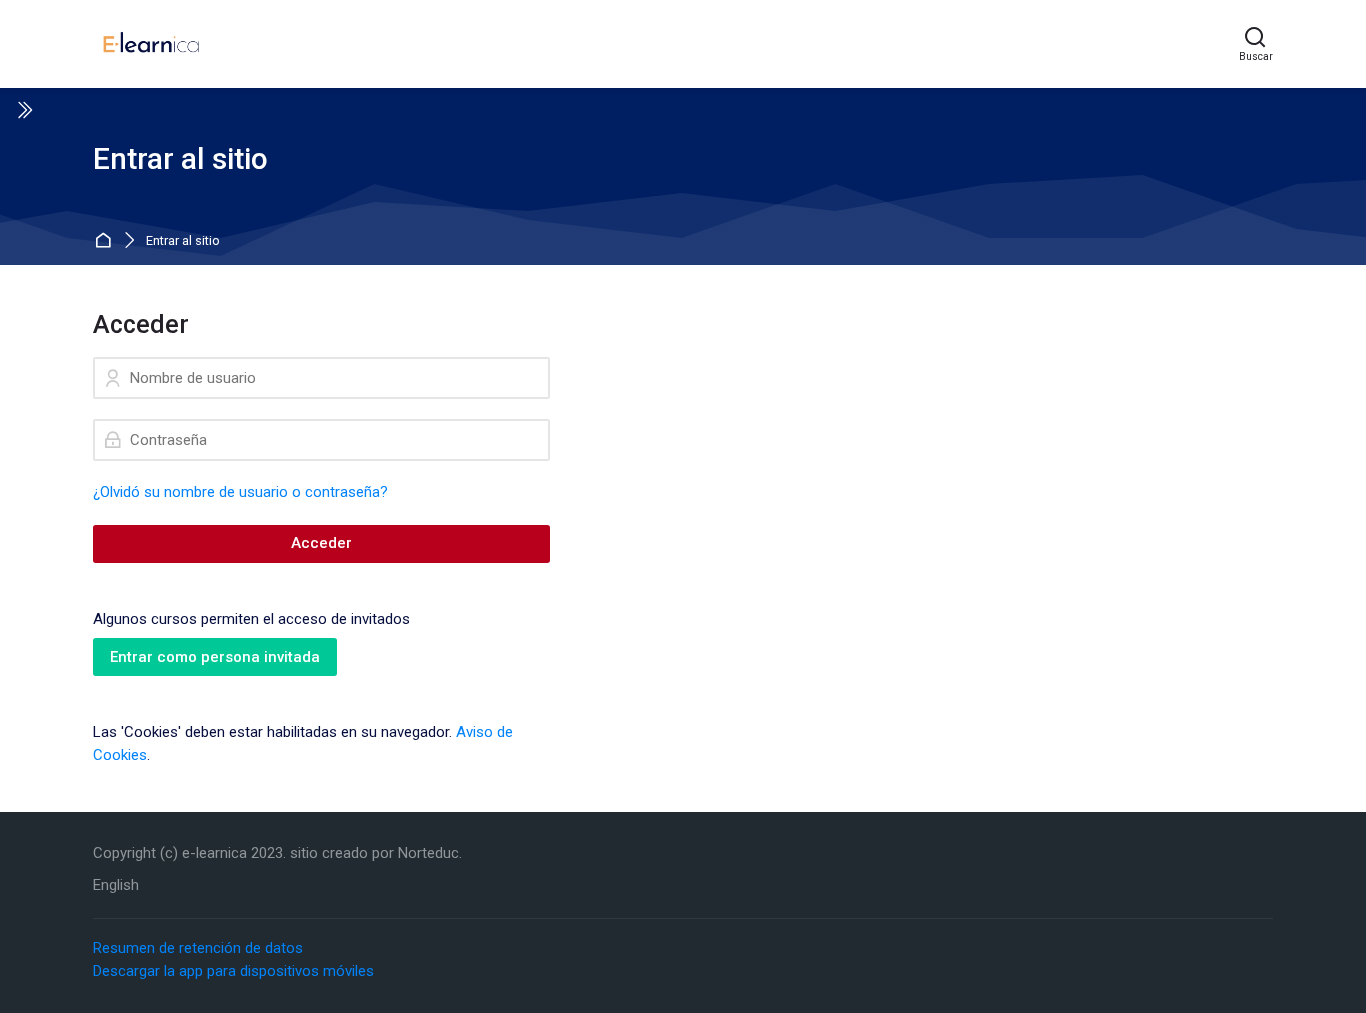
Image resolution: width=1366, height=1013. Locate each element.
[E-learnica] (151, 44)
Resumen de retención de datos (198, 948)
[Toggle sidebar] (24, 110)
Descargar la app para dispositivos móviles (233, 971)
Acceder (321, 543)
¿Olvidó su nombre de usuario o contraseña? (240, 492)
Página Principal (105, 241)
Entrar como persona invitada (215, 657)
